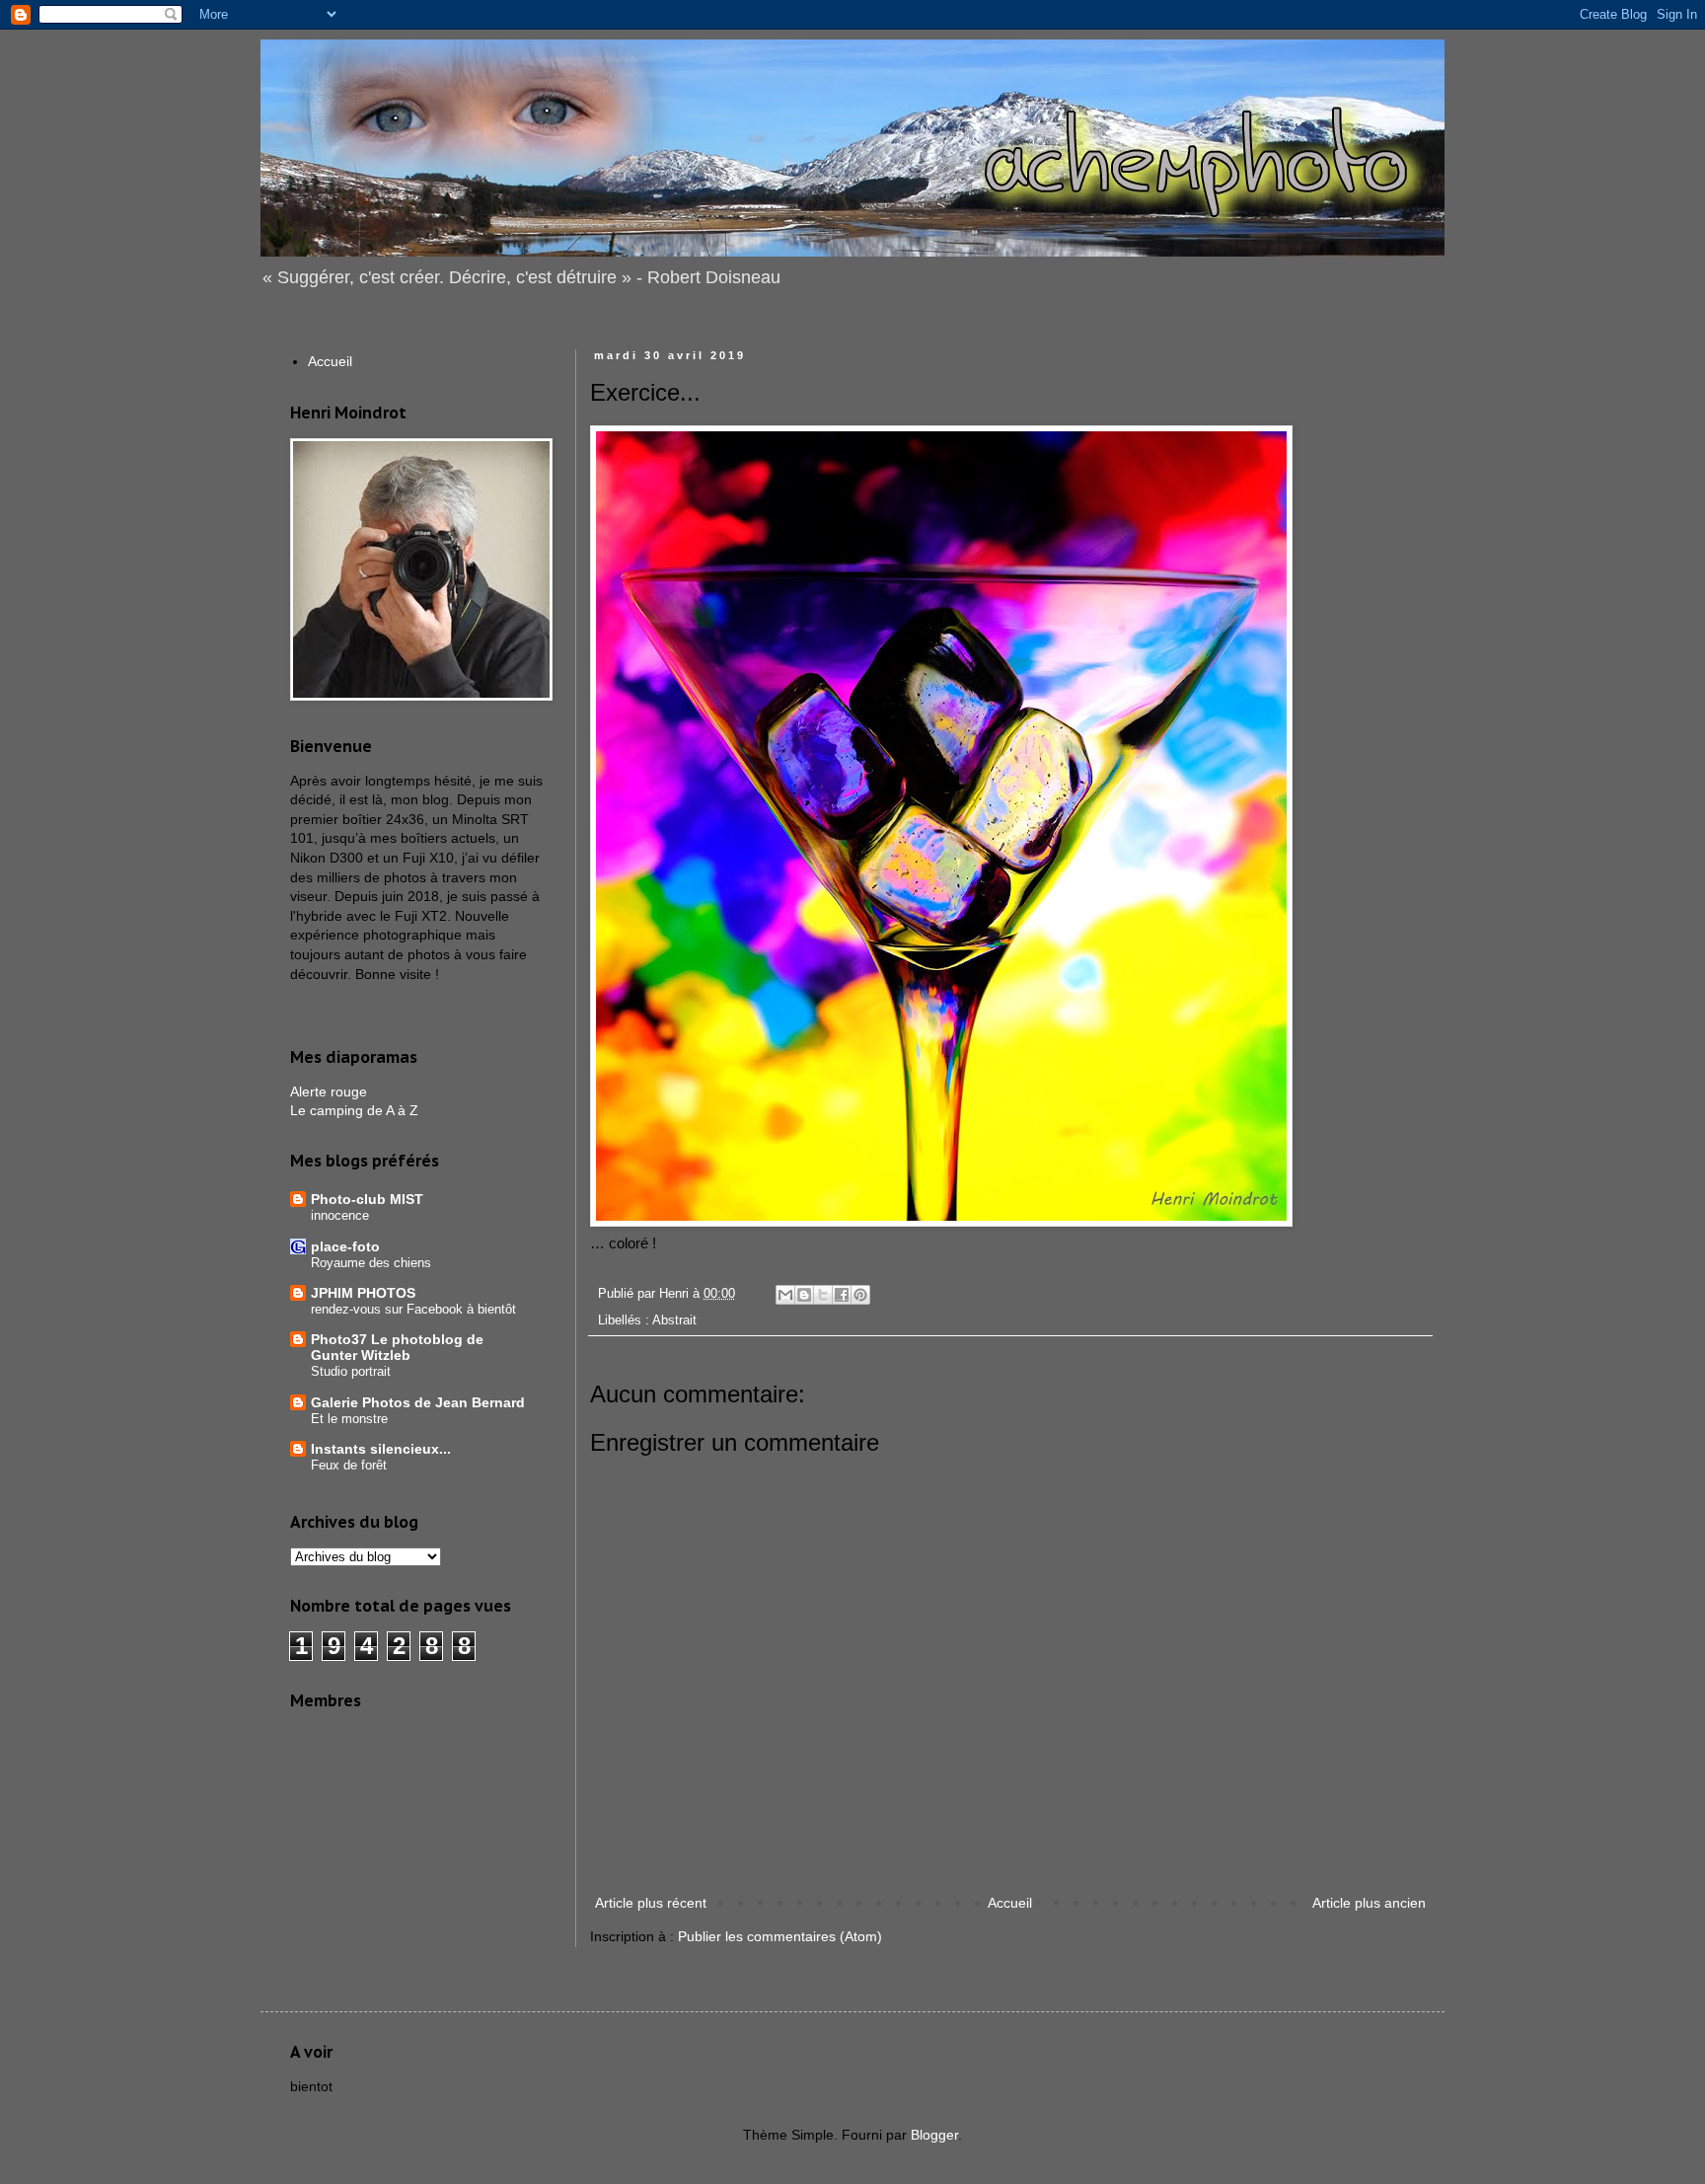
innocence (340, 1215)
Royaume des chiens (371, 1263)
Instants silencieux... (381, 1449)
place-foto (345, 1246)
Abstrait (674, 1320)
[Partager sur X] (823, 1295)
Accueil (1010, 1903)
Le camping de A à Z (354, 1110)
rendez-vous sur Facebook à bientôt (413, 1309)
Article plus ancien (1369, 1903)
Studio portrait (351, 1371)
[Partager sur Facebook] (842, 1295)
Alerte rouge (329, 1092)
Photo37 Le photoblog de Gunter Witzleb (397, 1347)
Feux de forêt (349, 1465)
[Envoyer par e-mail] (785, 1295)
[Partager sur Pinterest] (860, 1295)
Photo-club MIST (367, 1199)
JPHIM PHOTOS (363, 1293)
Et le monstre (349, 1419)
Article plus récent (651, 1903)
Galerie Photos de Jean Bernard (418, 1402)
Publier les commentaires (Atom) (780, 1936)
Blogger (934, 2135)
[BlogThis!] (804, 1295)
